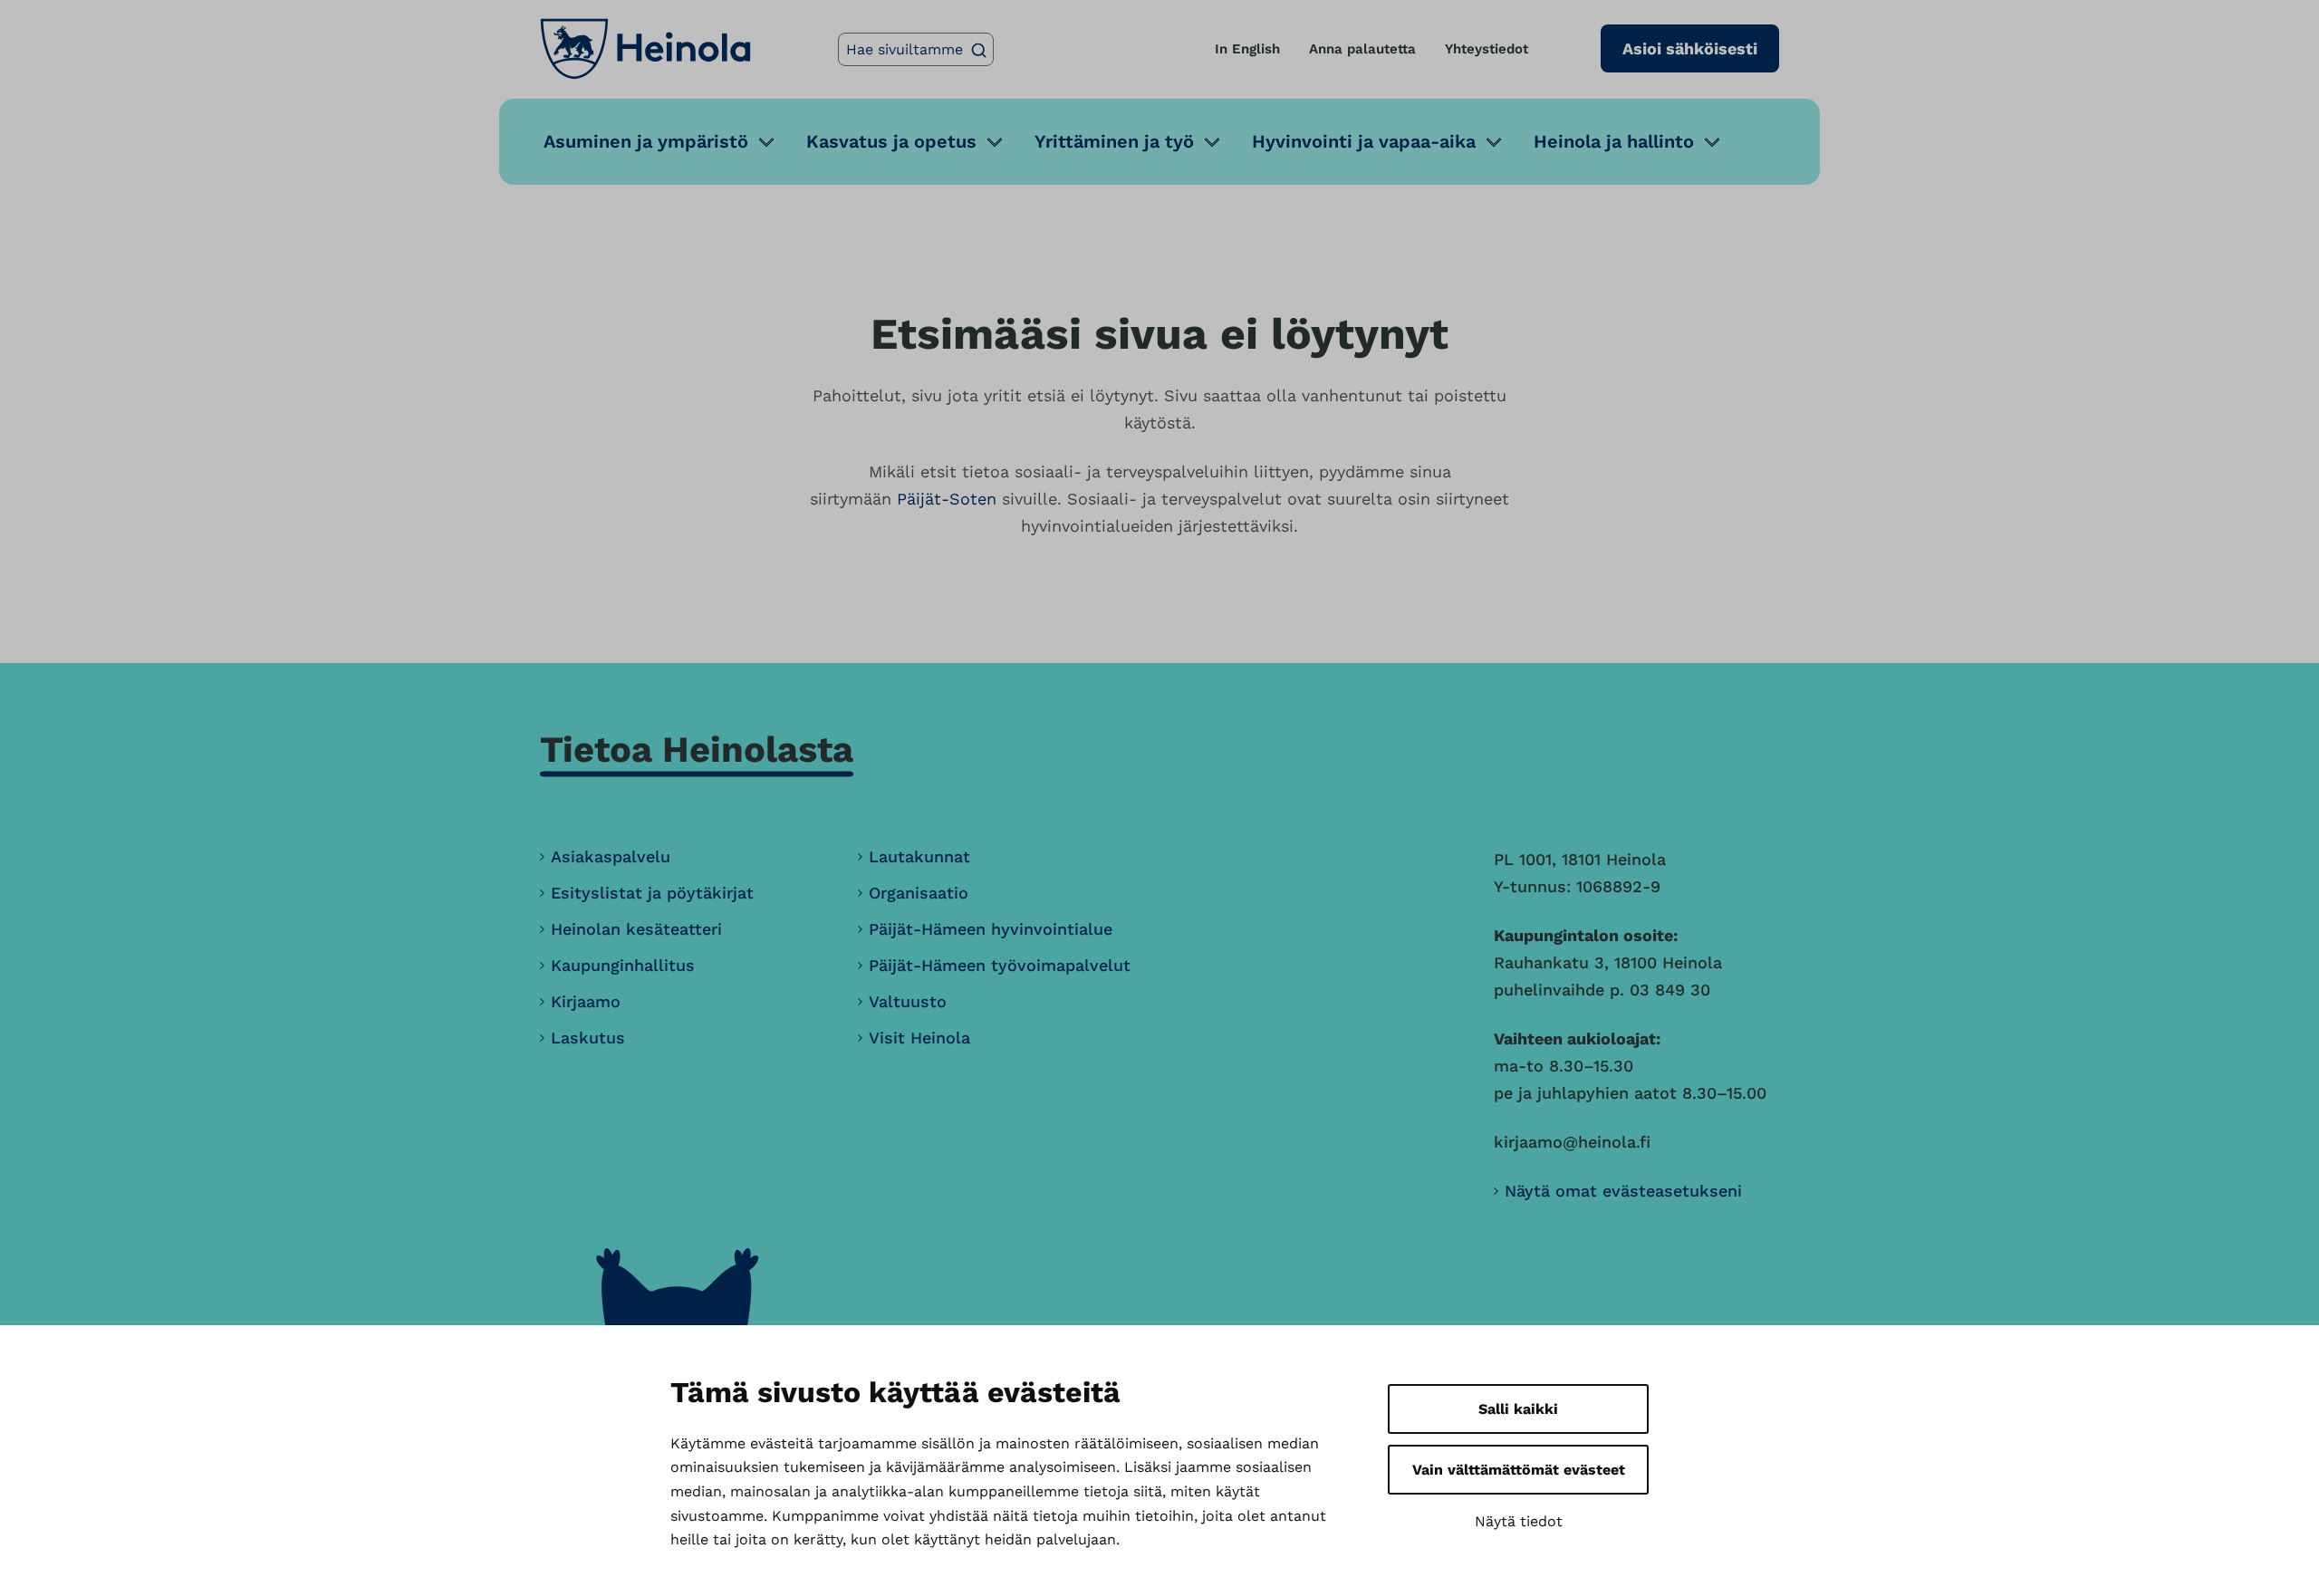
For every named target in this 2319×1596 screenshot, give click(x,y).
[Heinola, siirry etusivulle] (645, 49)
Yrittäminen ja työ (1114, 141)
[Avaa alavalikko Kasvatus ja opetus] (995, 142)
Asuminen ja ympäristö (646, 141)
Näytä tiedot (1519, 1521)
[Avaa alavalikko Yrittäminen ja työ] (1212, 142)
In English (1247, 49)
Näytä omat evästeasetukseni (1623, 1191)
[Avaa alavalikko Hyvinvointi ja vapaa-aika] (1494, 142)
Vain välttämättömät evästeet (1519, 1470)
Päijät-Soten (947, 499)
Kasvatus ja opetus (891, 141)
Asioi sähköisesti (1690, 48)
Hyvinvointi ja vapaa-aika (1364, 141)
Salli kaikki (1518, 1409)
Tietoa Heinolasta (697, 750)
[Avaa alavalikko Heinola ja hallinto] (1712, 142)
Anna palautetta (1362, 49)
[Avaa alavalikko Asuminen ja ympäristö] (766, 142)
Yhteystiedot (1487, 49)
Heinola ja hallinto (1614, 141)
